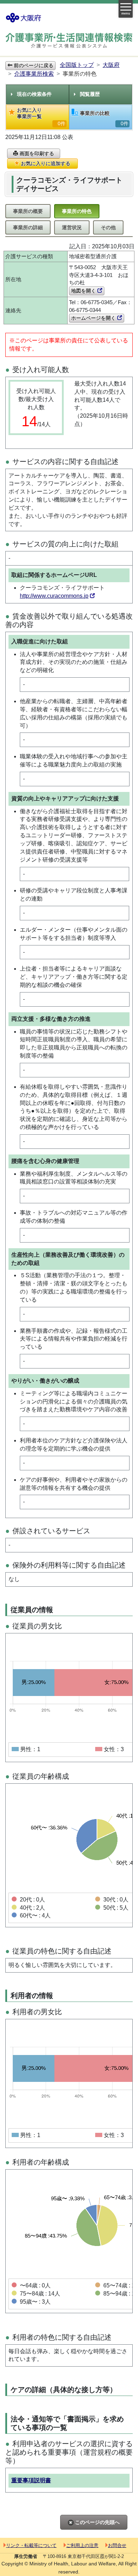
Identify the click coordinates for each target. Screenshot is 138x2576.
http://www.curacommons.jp (54, 596)
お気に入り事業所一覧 (41, 117)
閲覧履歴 (90, 94)
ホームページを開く (94, 318)
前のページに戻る (33, 65)
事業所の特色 (77, 211)
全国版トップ (77, 65)
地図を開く (84, 291)
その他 (108, 227)
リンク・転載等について (31, 2545)
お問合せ (117, 2545)
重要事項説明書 (31, 2480)
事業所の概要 (28, 211)
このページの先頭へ (97, 2522)
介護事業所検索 (34, 74)
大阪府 (111, 65)
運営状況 (72, 227)
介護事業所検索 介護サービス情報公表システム (69, 41)
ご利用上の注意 (82, 2545)
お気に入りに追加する (45, 163)
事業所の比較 (104, 118)
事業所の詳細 (28, 227)
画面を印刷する (36, 154)
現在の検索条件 (34, 94)
